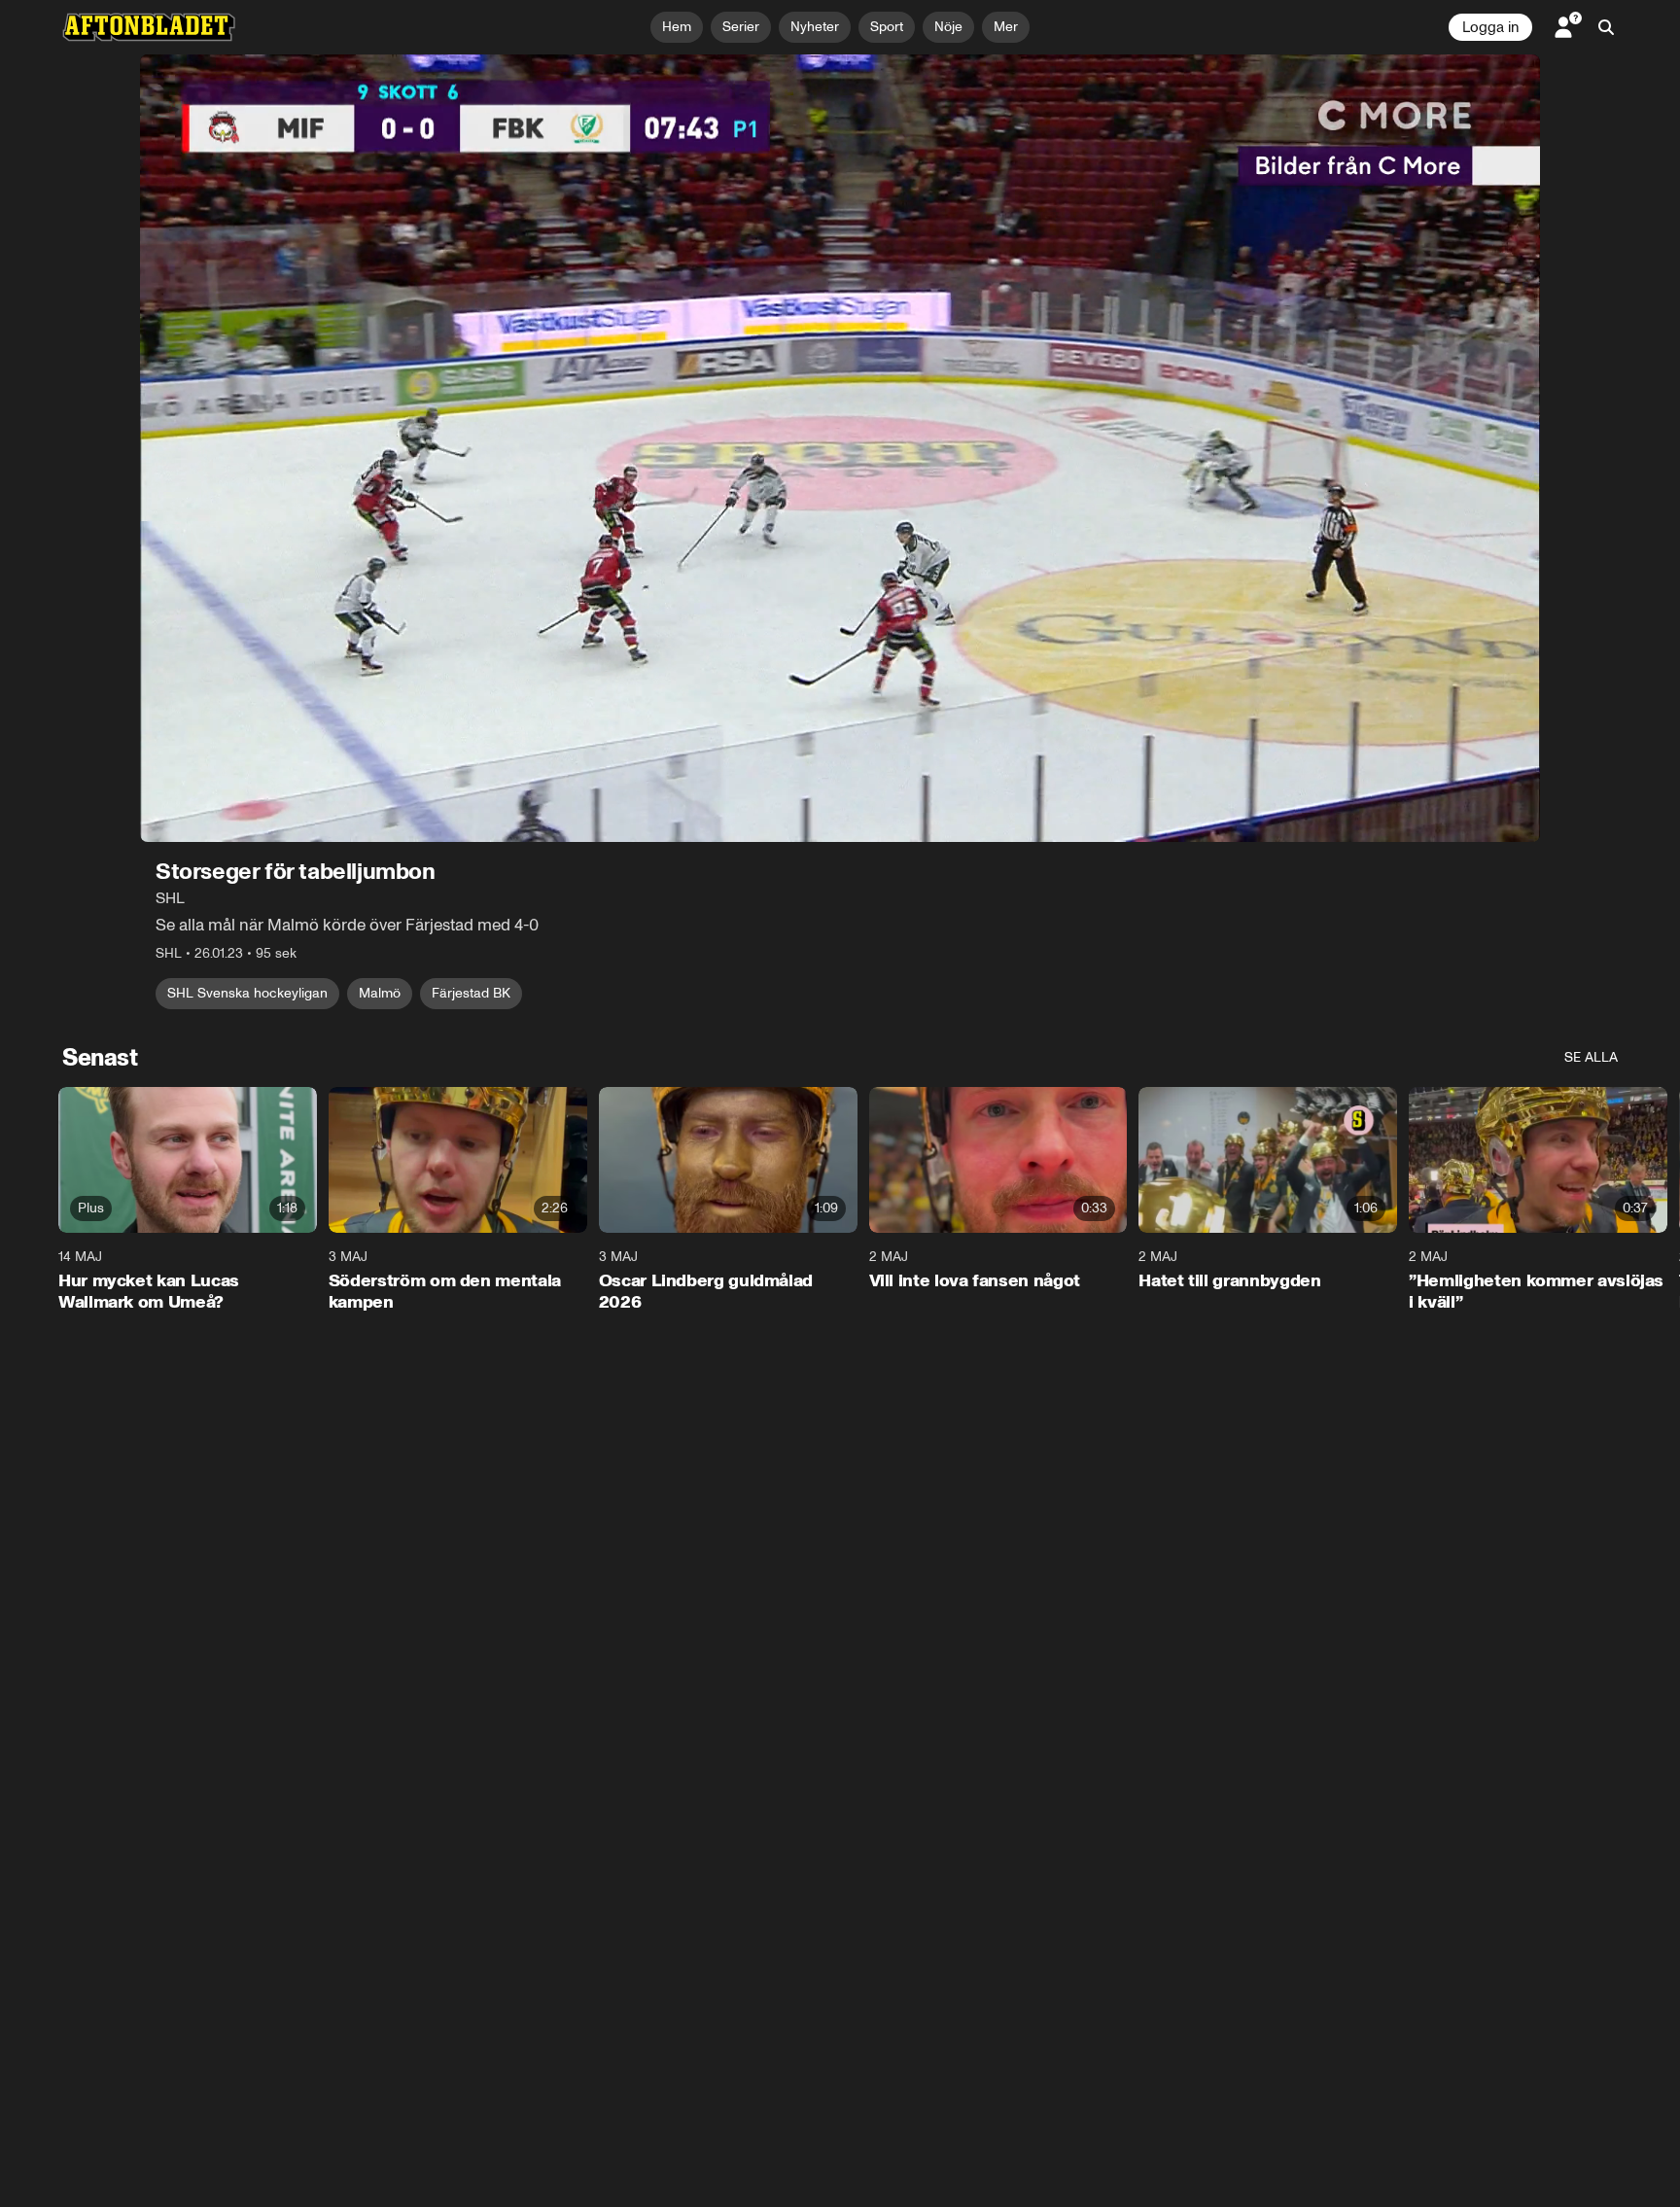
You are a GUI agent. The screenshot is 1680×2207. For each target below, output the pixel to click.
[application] (840, 448)
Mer (1006, 27)
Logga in (1490, 27)
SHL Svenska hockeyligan (247, 993)
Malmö (380, 993)
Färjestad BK (471, 993)
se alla (1591, 1057)
